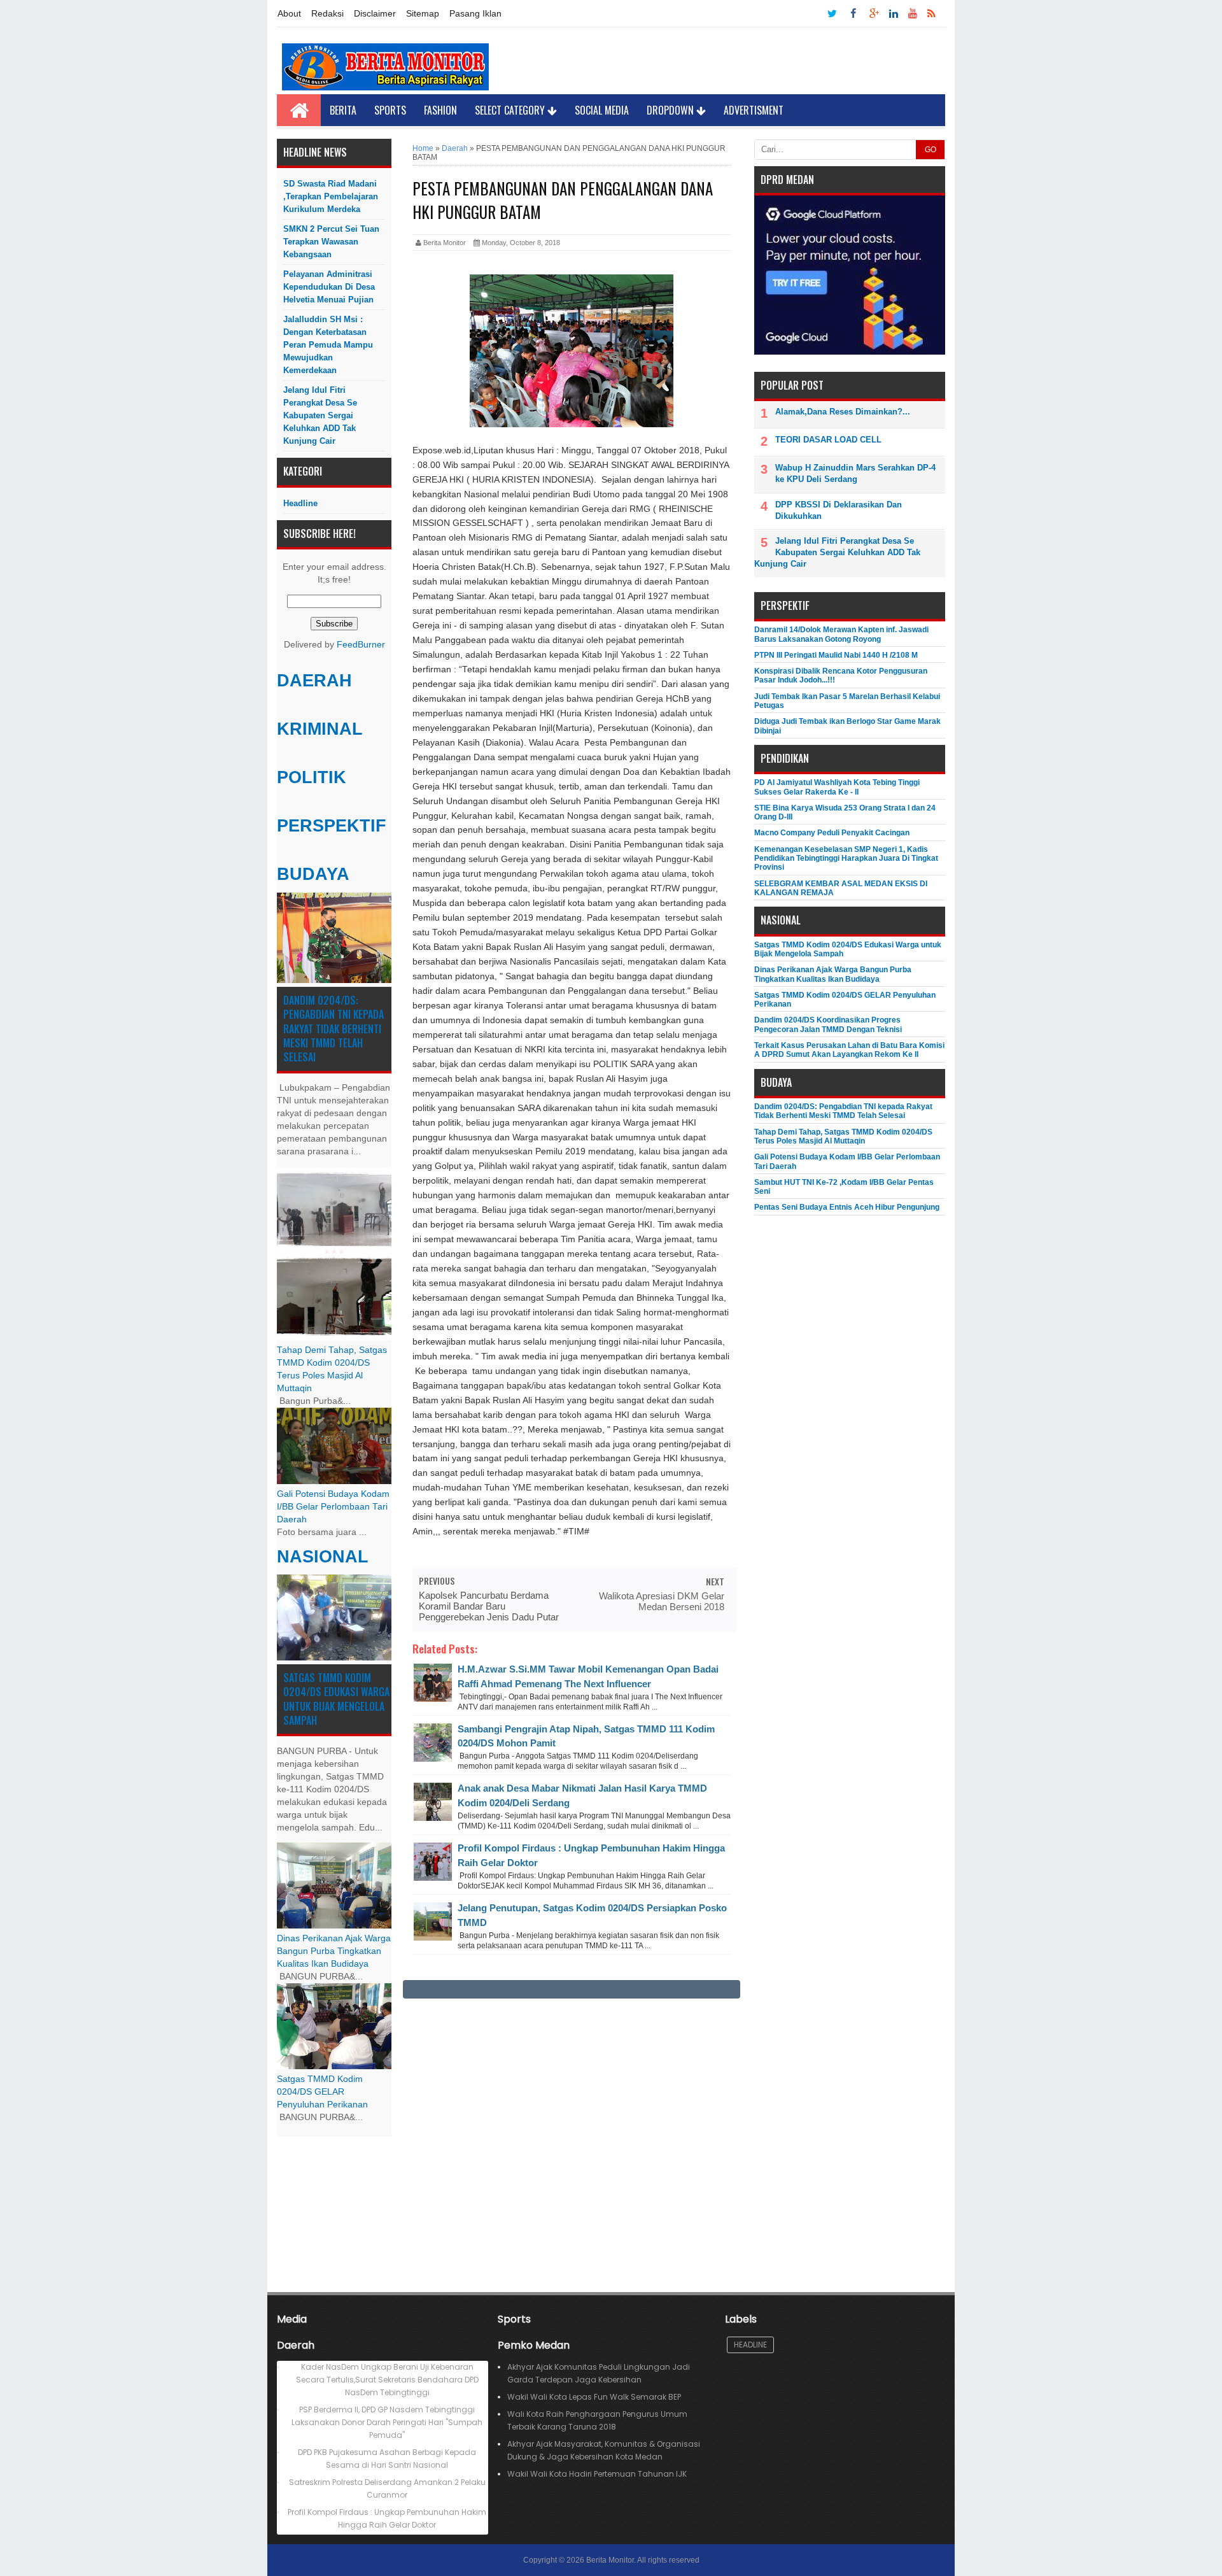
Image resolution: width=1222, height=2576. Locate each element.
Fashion (440, 110)
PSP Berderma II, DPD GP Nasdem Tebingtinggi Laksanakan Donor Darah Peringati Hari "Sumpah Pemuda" (387, 2422)
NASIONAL (323, 1557)
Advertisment (754, 110)
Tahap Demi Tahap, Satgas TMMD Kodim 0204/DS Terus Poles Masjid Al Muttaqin (843, 1136)
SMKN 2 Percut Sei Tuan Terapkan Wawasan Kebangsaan (331, 242)
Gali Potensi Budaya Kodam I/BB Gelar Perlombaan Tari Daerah (333, 1507)
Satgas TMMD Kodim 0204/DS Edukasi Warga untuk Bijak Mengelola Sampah (336, 1699)
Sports (390, 110)
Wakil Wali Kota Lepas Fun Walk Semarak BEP (594, 2397)
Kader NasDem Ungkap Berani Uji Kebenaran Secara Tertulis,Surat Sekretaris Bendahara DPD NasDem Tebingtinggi (387, 2380)
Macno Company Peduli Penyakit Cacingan (832, 833)
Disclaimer (375, 13)
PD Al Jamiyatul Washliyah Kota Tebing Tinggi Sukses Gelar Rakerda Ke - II (837, 787)
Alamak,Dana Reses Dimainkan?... (843, 412)
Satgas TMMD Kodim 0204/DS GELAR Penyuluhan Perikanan (322, 2092)
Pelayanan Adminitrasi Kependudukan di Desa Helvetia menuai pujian (329, 287)
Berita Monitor (610, 2560)
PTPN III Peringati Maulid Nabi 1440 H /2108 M (836, 655)
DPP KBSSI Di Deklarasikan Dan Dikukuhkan (839, 510)
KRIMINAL (320, 729)
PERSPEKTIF (332, 826)
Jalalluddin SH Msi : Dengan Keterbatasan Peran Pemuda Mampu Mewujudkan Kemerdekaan (328, 345)
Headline (300, 503)
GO (931, 150)
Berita (343, 110)
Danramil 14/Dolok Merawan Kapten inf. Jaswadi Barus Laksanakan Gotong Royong (841, 634)
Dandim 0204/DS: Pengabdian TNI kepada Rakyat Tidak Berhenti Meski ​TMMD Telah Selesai (334, 1029)
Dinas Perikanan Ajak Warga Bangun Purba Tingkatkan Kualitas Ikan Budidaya (334, 1951)
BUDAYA (313, 874)
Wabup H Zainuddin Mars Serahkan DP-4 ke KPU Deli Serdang (855, 473)
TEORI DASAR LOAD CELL (828, 440)
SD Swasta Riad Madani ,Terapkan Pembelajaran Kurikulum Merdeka (331, 196)
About (289, 13)
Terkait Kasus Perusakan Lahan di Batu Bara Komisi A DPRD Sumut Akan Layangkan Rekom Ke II (849, 1050)
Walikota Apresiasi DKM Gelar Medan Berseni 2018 (662, 1601)
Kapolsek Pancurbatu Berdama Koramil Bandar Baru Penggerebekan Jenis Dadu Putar (489, 1606)
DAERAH (314, 681)
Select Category (511, 110)
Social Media (602, 110)
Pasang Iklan (475, 13)
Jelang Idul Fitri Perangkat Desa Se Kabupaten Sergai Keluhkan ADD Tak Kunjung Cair (320, 415)
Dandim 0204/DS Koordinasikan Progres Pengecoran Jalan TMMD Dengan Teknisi (828, 1024)
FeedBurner (361, 645)
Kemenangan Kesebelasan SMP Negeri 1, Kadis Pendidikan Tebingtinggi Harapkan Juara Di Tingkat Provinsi (846, 859)
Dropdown (671, 110)
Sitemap (423, 13)
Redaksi (327, 13)
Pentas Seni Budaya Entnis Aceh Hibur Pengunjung (847, 1207)
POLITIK (312, 777)
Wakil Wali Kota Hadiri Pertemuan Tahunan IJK (597, 2474)
